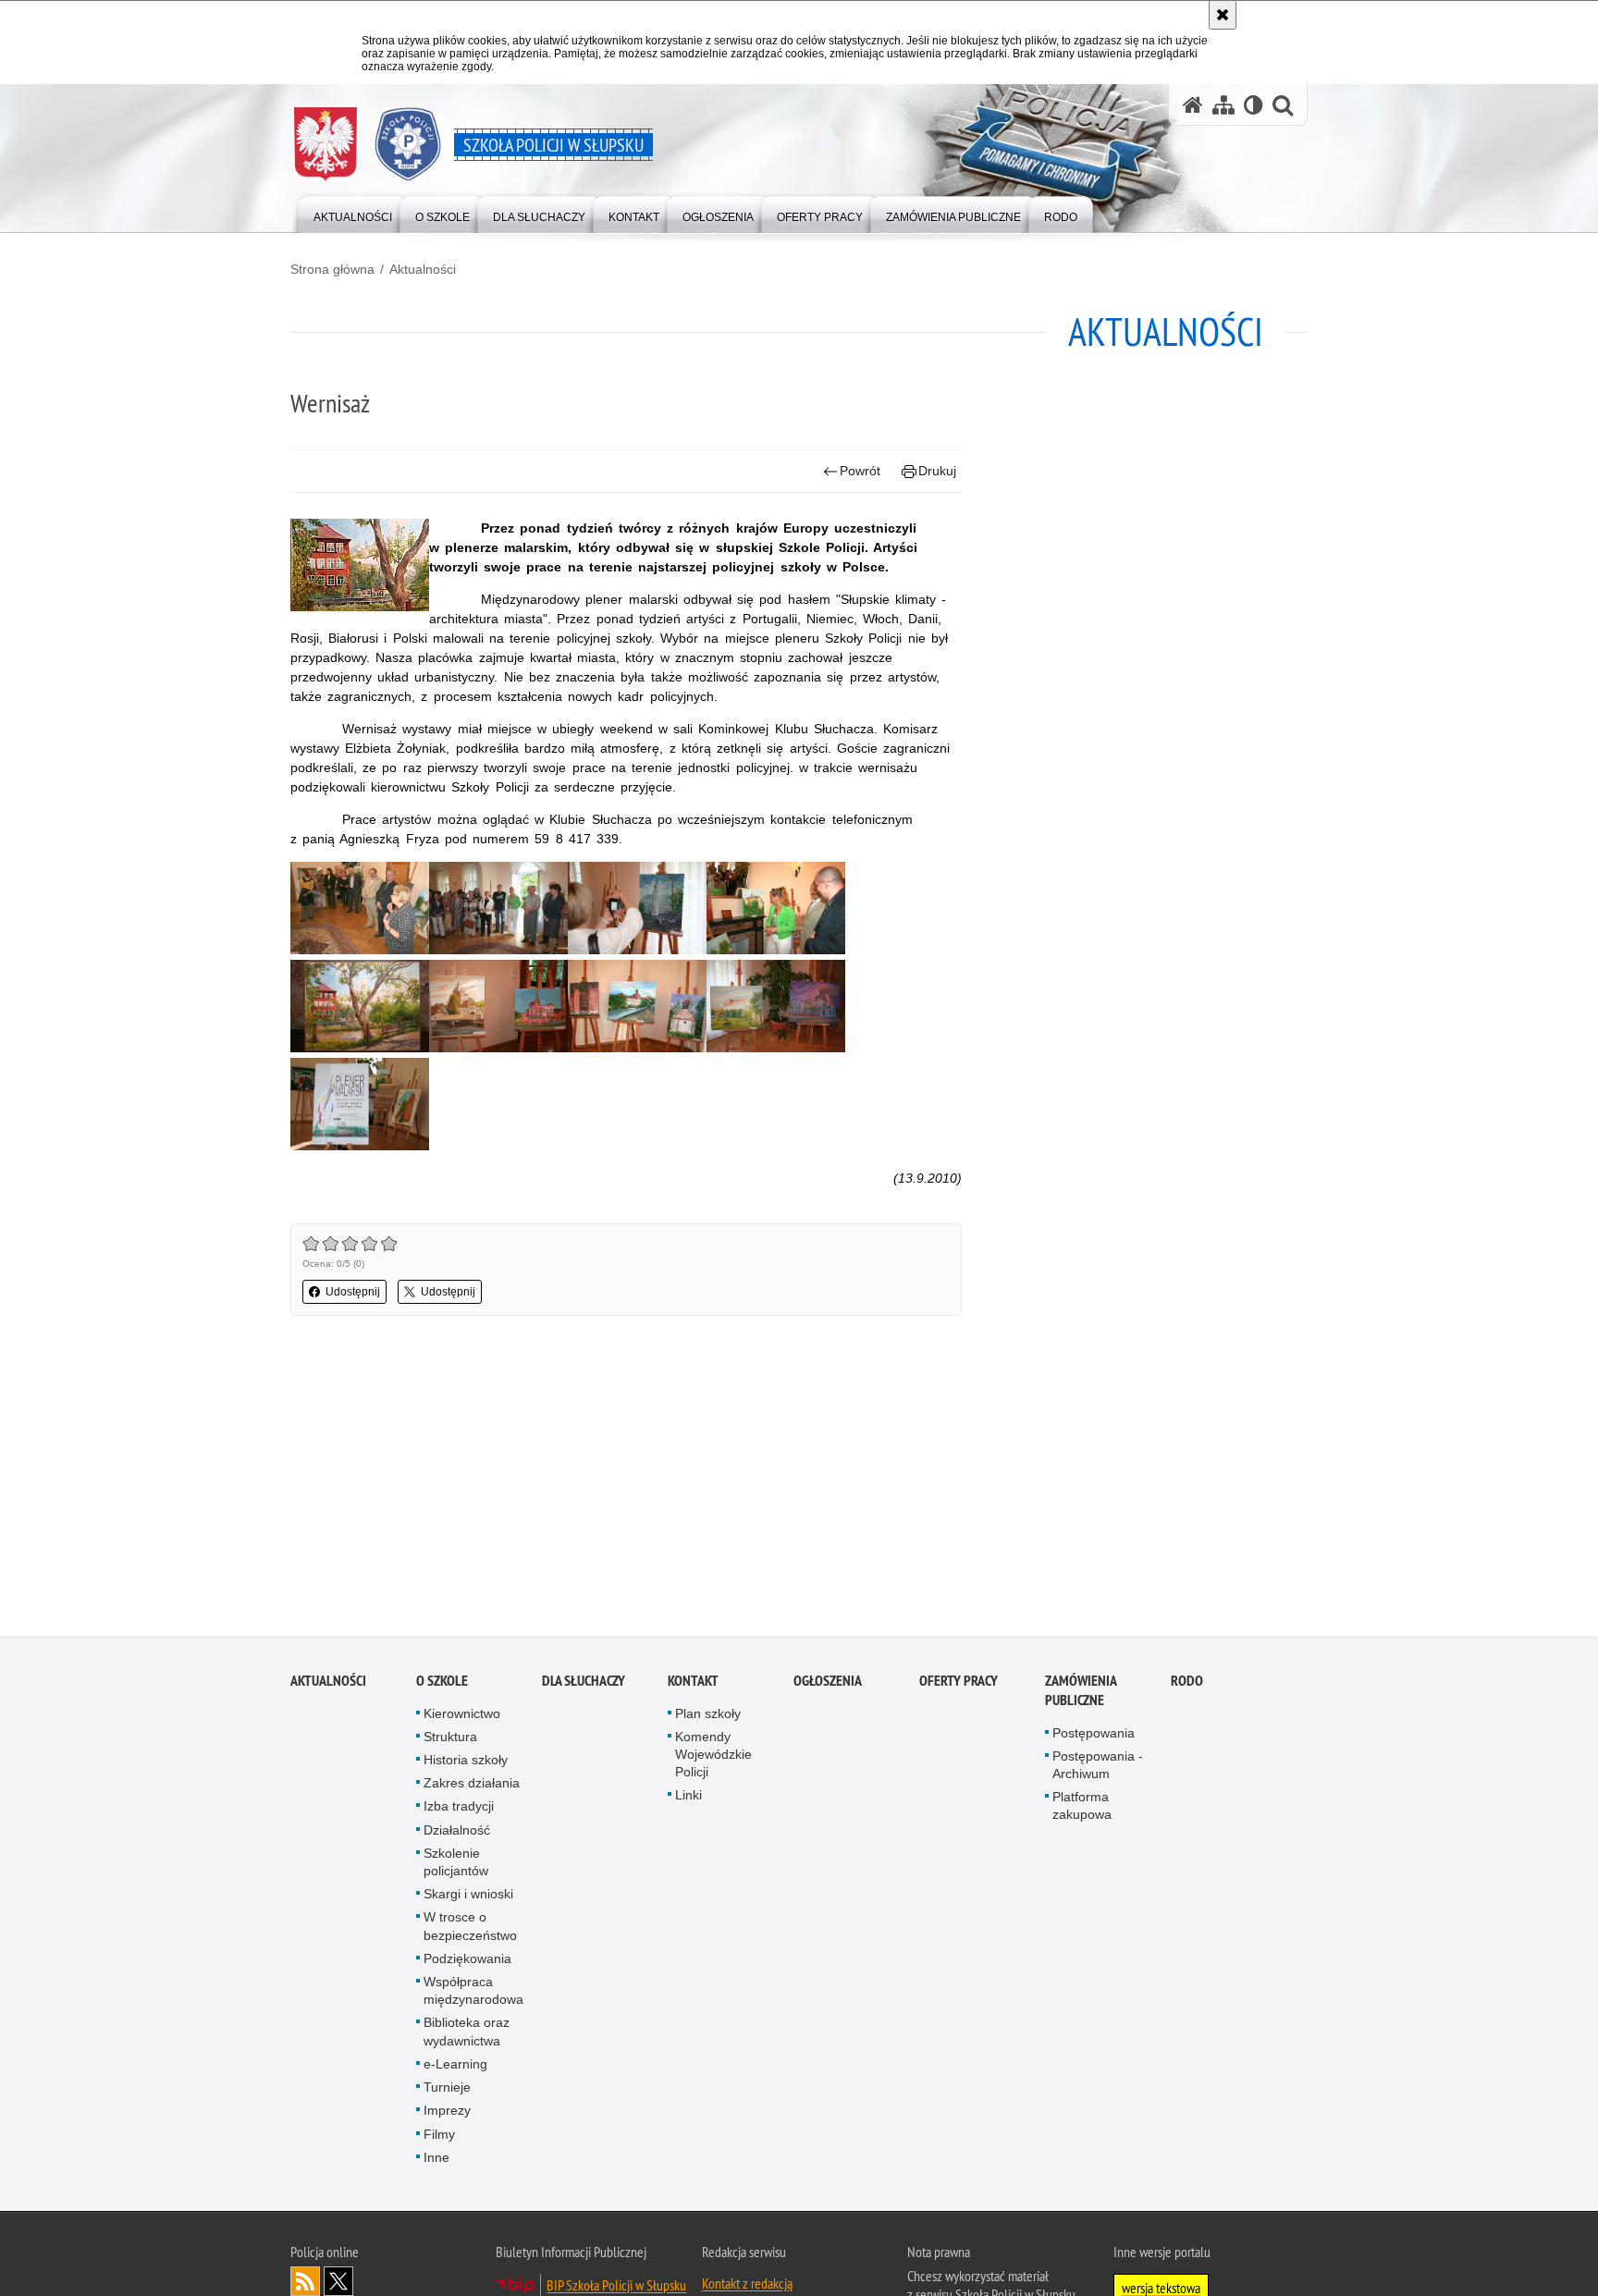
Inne (436, 2160)
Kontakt (693, 1683)
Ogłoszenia (828, 1683)
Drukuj (937, 471)
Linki (688, 1799)
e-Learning (455, 2067)
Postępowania (1094, 1736)
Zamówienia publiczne (1081, 1693)
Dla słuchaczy (584, 1683)
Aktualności (423, 269)
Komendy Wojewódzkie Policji (713, 1757)
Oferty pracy (959, 1683)
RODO (1187, 1683)
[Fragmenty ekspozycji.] (360, 1048)
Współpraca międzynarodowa (473, 1993)
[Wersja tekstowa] (1254, 105)
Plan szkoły (708, 1716)
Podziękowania (467, 1961)
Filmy (439, 2137)
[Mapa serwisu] (1223, 105)
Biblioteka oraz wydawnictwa (467, 2035)
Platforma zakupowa (1082, 1808)
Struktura (450, 1739)
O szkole (442, 1683)
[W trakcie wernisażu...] (498, 950)
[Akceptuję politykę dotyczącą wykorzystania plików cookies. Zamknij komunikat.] (1223, 15)
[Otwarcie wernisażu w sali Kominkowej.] (360, 950)
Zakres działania (472, 1786)
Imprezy (447, 2113)
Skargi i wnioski (468, 1897)
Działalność (457, 1833)
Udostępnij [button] (353, 1292)
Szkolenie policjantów (456, 1865)
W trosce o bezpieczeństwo (470, 1929)
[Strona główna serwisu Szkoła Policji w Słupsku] (1193, 105)
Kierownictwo (462, 1716)
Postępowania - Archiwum (1098, 1768)
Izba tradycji (459, 1810)
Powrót (860, 471)
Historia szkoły (466, 1762)
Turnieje (447, 2090)
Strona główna (332, 269)
